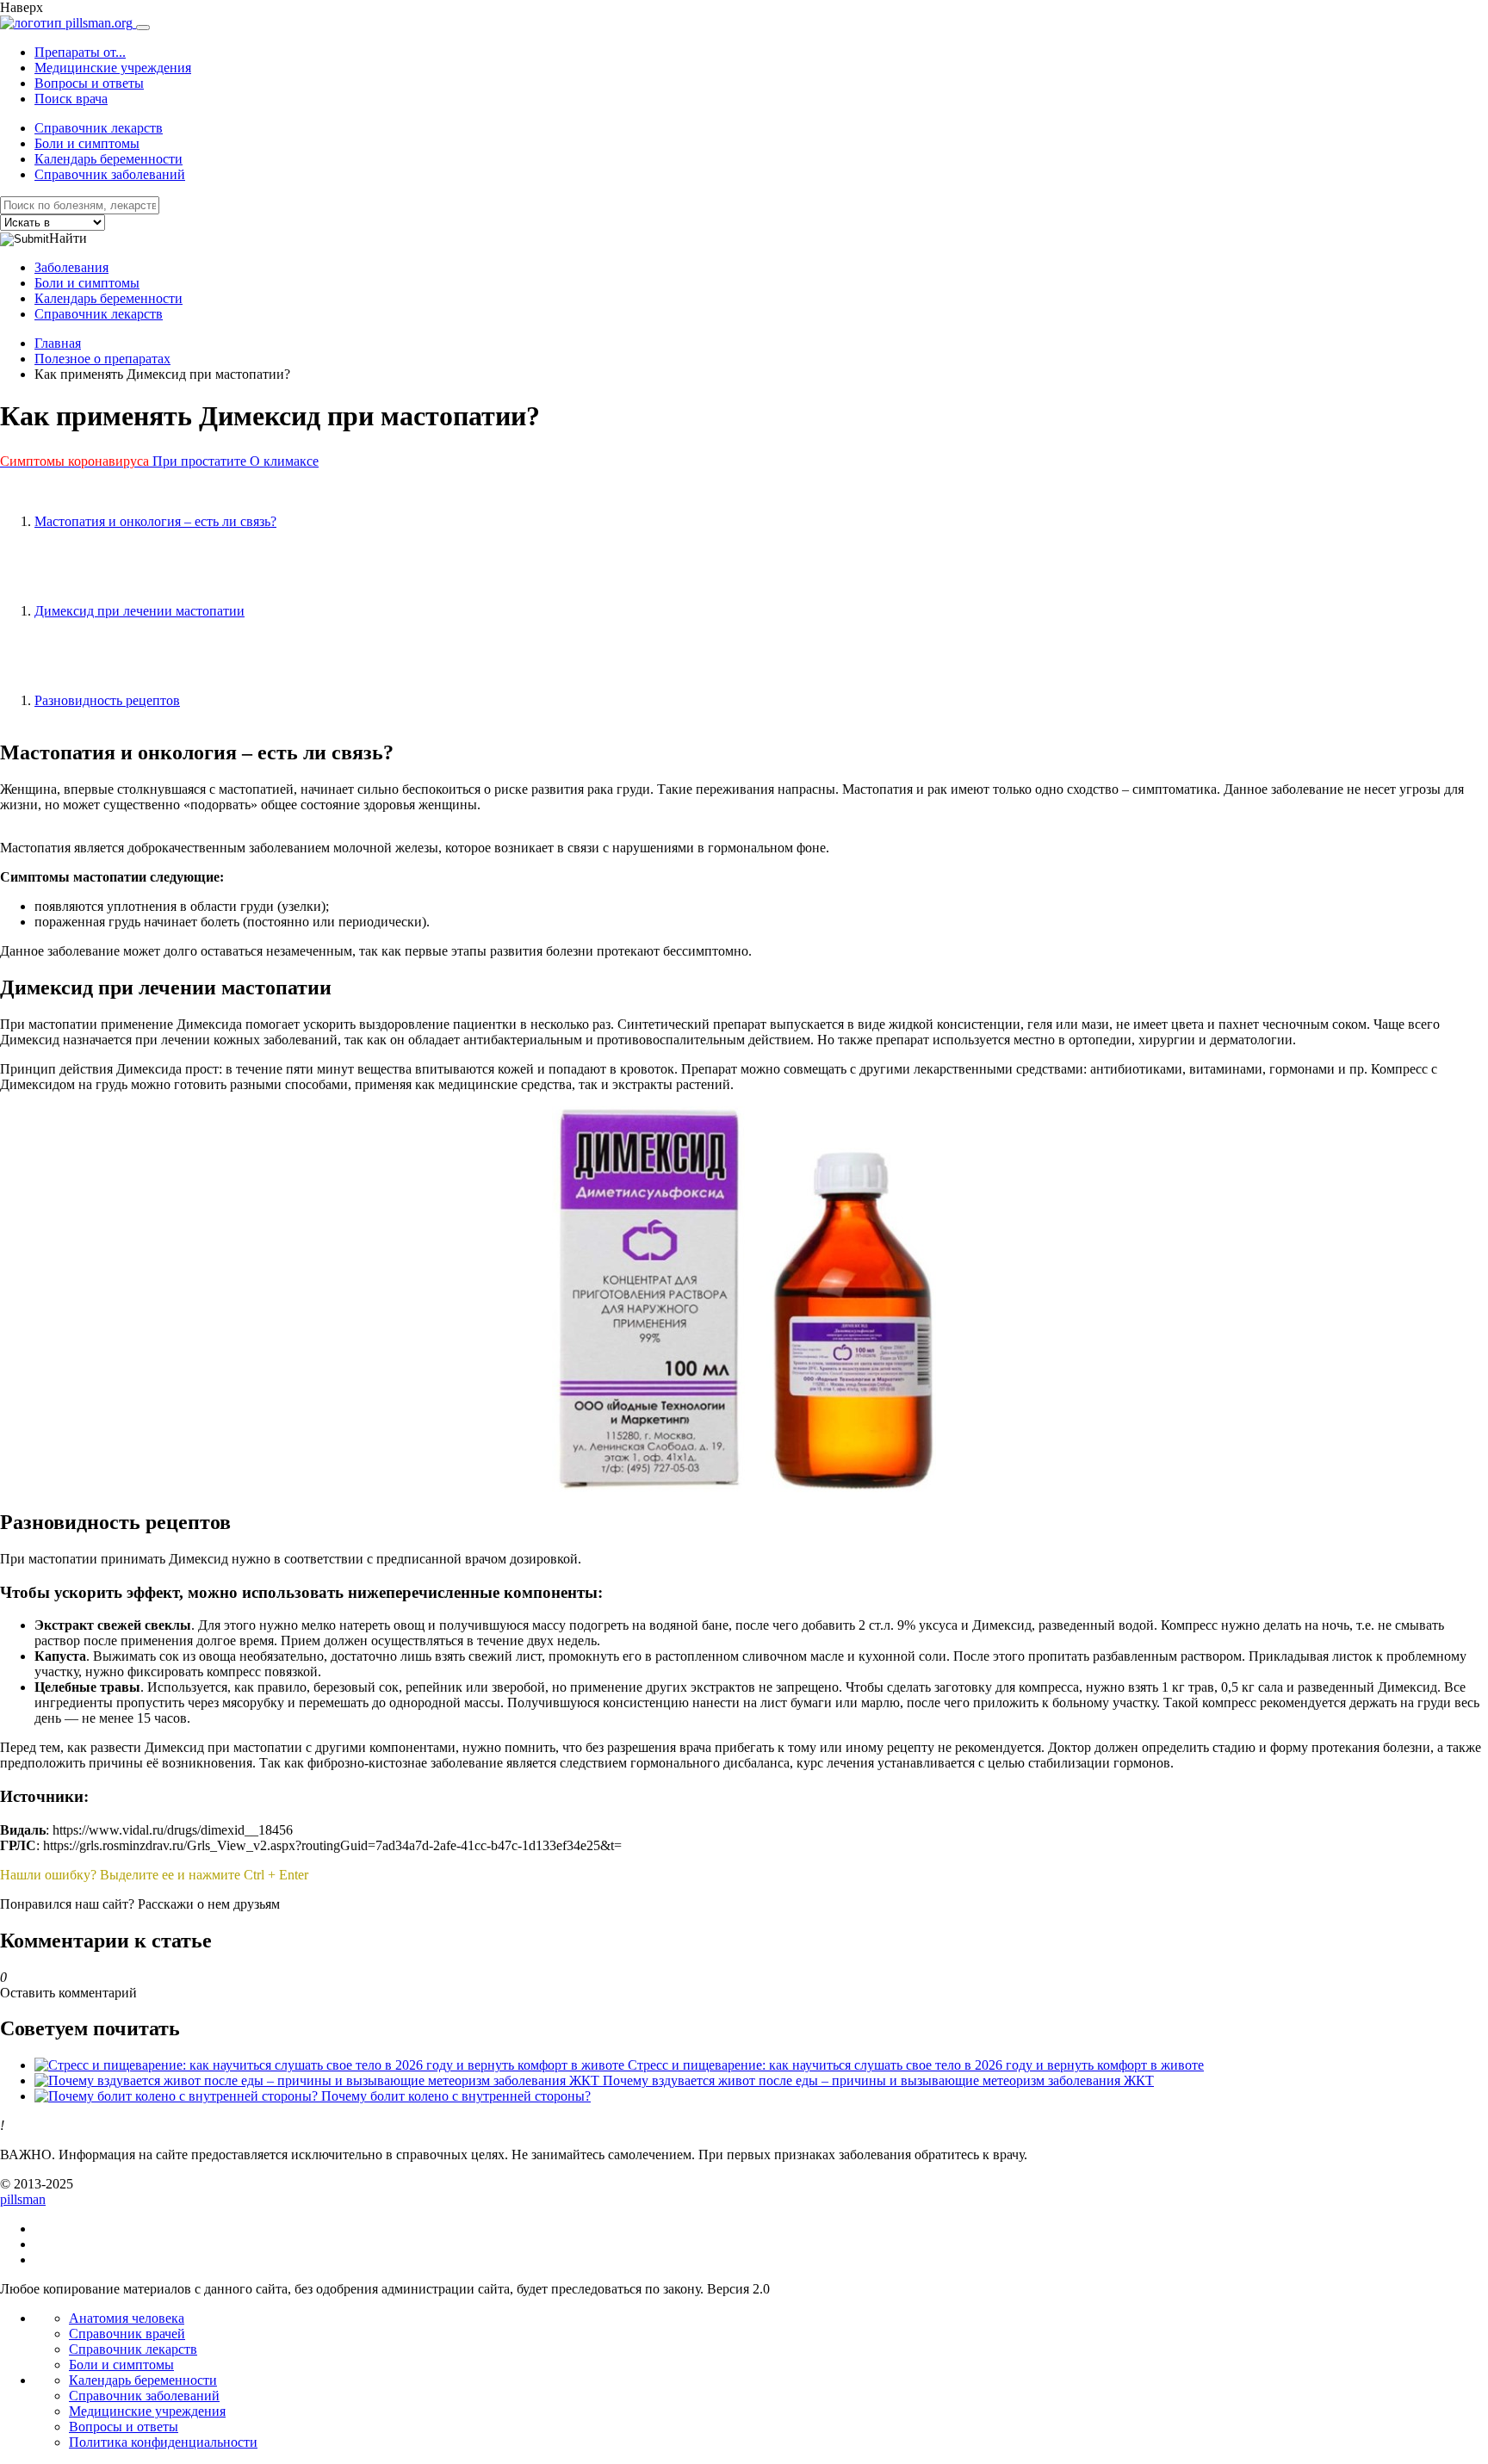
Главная (58, 343)
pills (23, 2199)
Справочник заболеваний (110, 174)
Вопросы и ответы (89, 83)
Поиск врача (71, 99)
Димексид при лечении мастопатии (139, 611)
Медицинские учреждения (113, 68)
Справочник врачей (127, 2334)
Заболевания (71, 267)
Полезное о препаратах (102, 359)
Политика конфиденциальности (163, 2442)
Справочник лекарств (99, 128)
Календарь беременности (108, 159)
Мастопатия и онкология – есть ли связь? (155, 521)
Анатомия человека (127, 2318)
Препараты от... (80, 52)
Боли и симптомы (87, 143)
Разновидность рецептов (107, 700)
